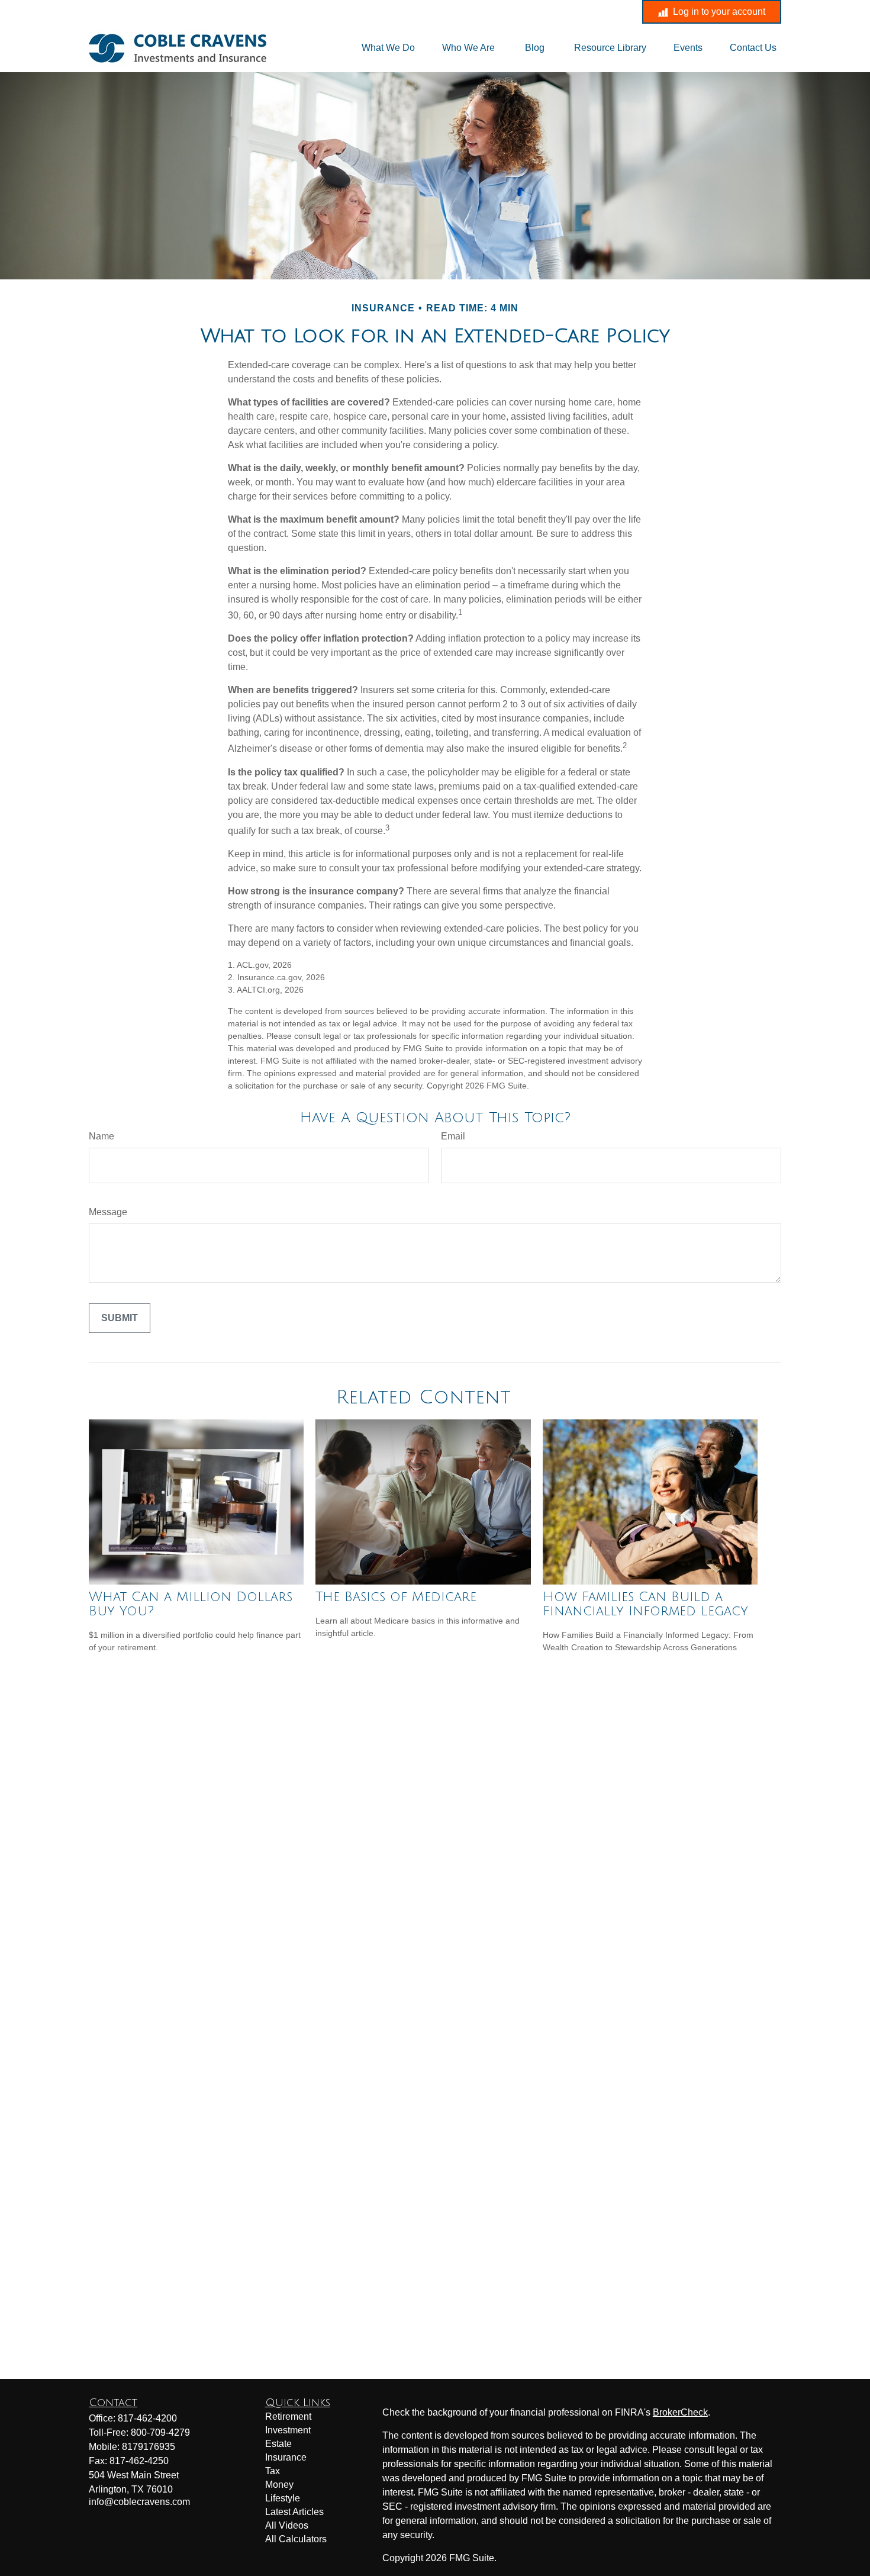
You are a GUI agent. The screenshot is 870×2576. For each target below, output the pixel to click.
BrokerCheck (680, 2412)
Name (101, 1136)
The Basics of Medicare (396, 1597)
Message (108, 1212)
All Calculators (296, 2539)
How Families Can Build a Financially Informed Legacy (645, 1604)
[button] (388, 48)
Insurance (286, 2457)
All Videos (287, 2525)
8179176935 (149, 2447)
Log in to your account (719, 12)
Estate (278, 2444)
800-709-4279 (160, 2432)
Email (453, 1136)
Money (279, 2485)
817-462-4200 (340, 12)
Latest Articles (294, 2512)
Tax (273, 2471)
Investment (288, 2430)
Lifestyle (283, 2498)
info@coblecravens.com (451, 12)
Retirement (288, 2416)
